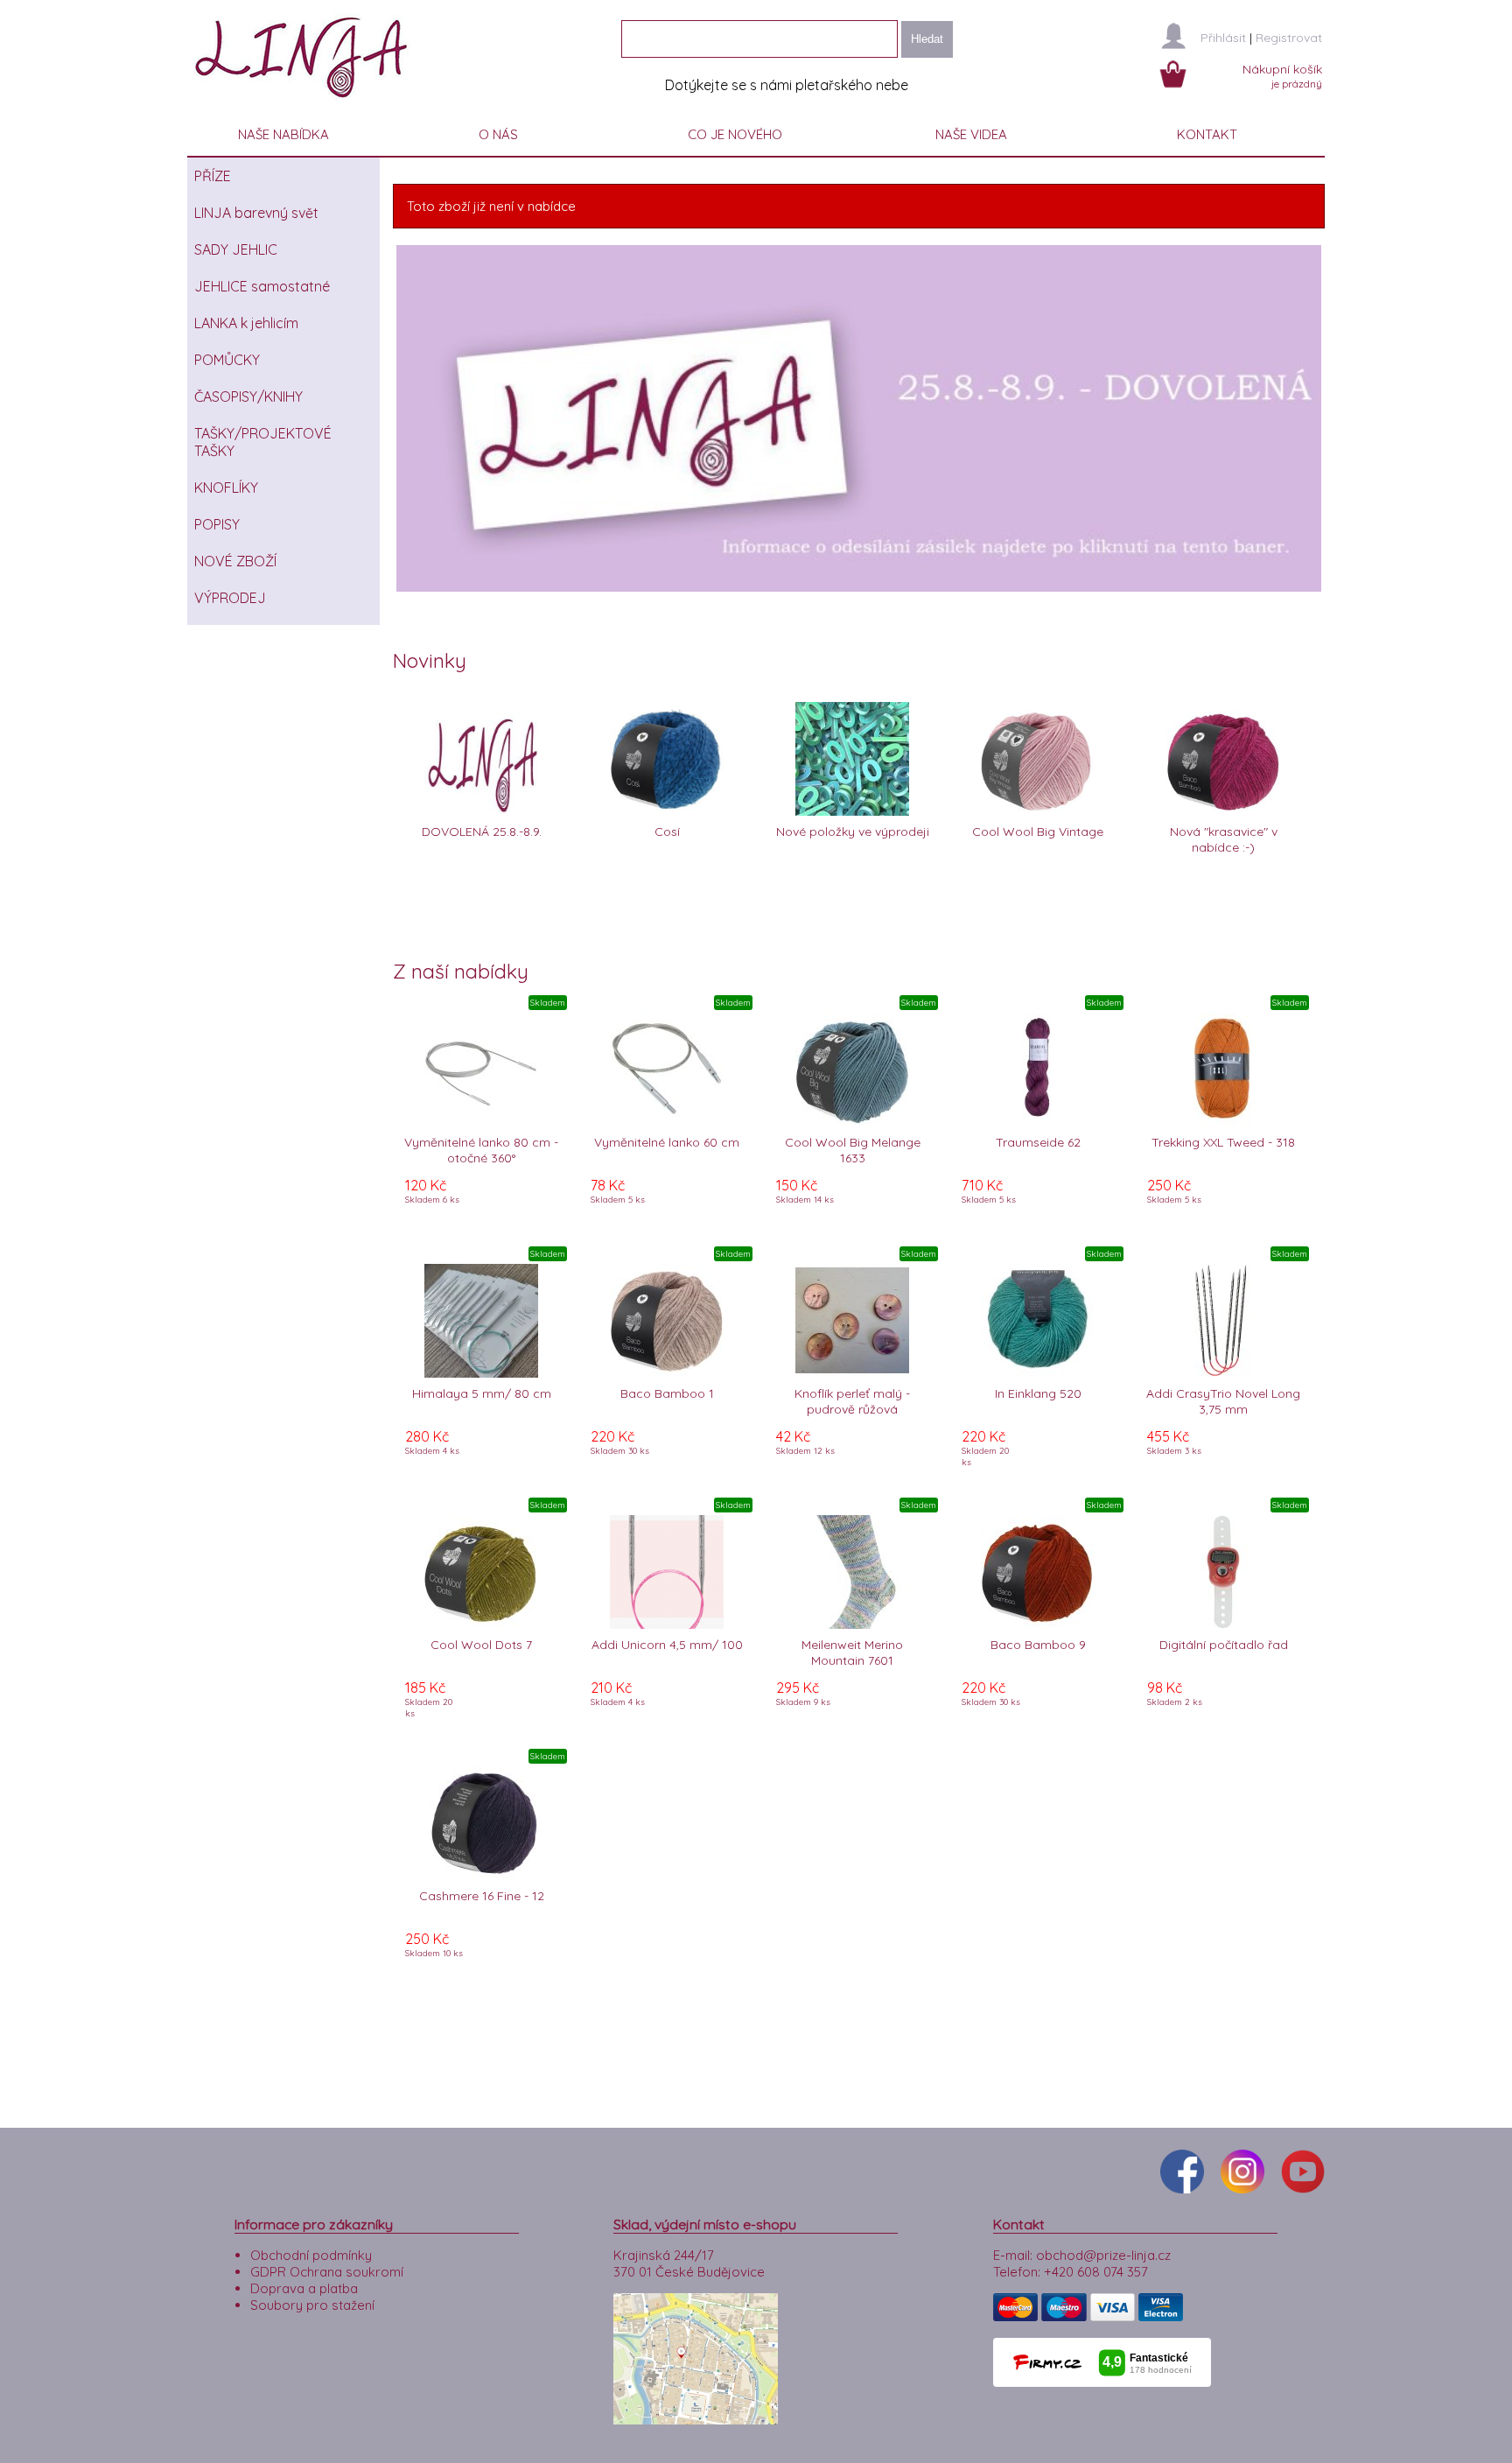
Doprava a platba (304, 2288)
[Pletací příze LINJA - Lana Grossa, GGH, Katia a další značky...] (305, 105)
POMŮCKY (227, 360)
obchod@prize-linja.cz (1103, 2255)
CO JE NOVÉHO (735, 134)
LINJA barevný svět (256, 213)
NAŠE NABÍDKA (283, 134)
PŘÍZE (213, 176)
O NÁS (498, 134)
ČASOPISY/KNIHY (248, 396)
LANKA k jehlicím (246, 323)
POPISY (217, 524)
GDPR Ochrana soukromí (327, 2272)
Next (1347, 418)
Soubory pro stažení (312, 2305)
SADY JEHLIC (236, 249)
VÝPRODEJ (230, 598)
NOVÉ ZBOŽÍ (235, 561)
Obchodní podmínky (311, 2255)
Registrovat (1289, 38)
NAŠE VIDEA (971, 134)
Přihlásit (1223, 38)
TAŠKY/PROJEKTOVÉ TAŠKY (263, 442)
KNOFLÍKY (226, 488)
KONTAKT (1207, 134)
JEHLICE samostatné (262, 286)
